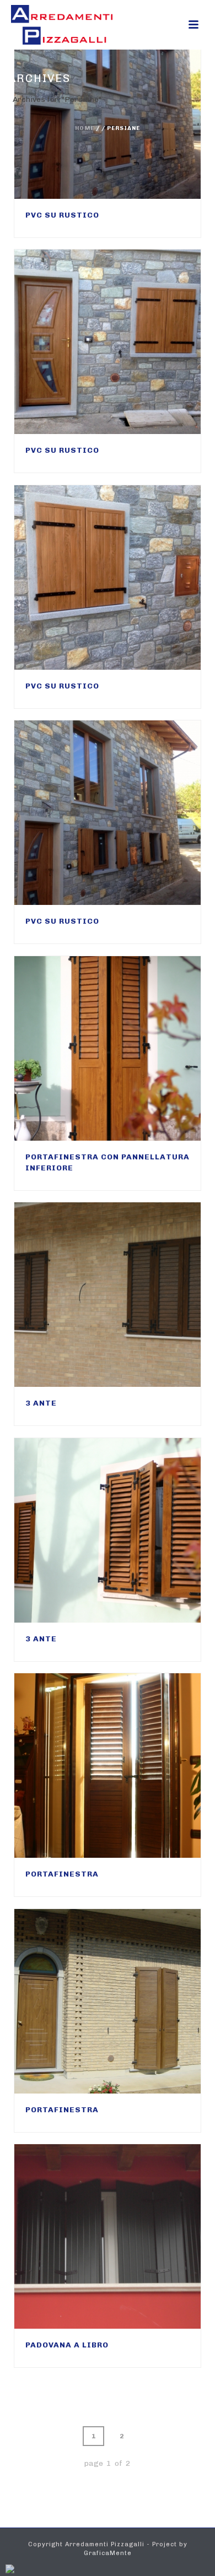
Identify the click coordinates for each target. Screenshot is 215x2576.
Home (85, 128)
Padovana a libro (67, 2345)
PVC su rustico (62, 215)
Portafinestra (62, 1874)
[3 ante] (130, 1295)
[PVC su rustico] (130, 342)
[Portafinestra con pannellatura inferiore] (130, 1049)
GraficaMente (108, 2553)
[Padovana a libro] (130, 2237)
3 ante (41, 1403)
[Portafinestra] (130, 1766)
